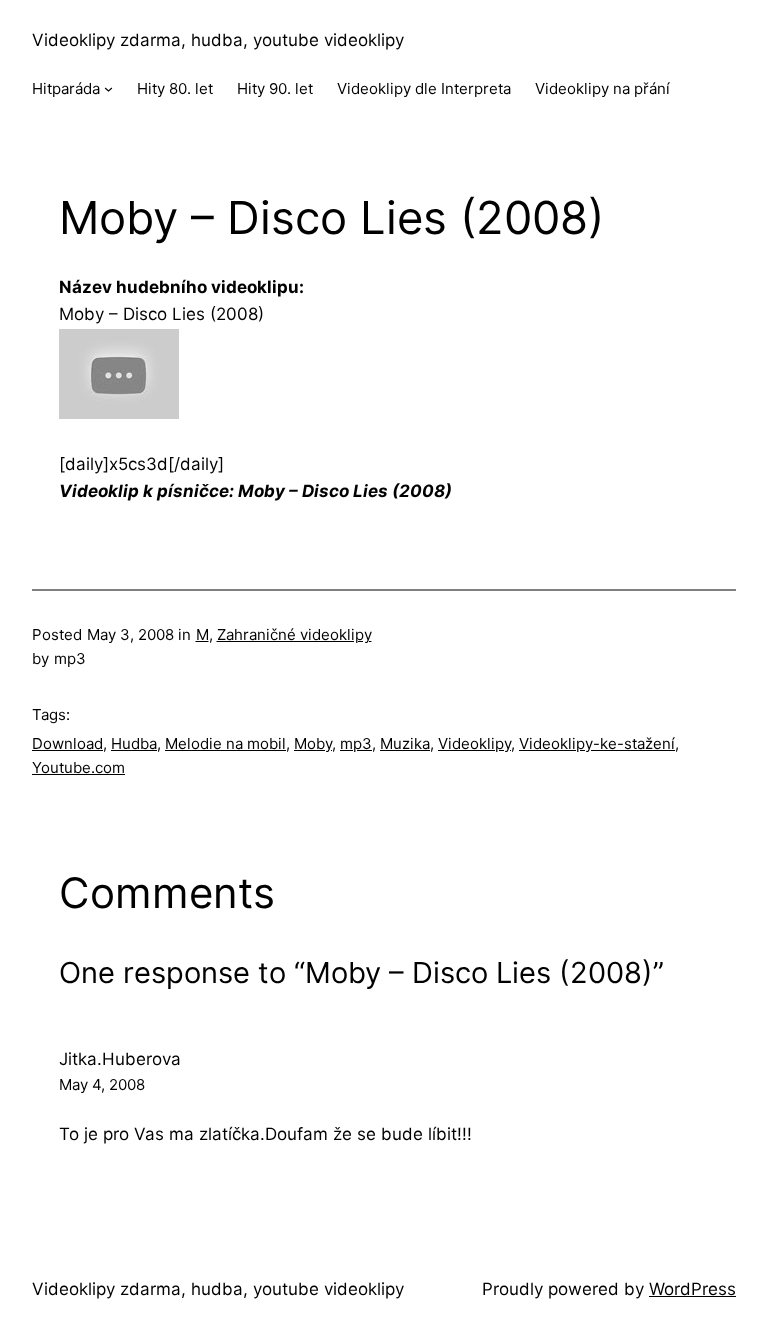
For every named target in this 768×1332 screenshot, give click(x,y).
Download (67, 743)
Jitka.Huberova (120, 1059)
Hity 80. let (175, 88)
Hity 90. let (275, 88)
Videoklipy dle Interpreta (424, 88)
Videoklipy (474, 743)
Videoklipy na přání (602, 88)
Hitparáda (66, 88)
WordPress (692, 1289)
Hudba (134, 743)
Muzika (405, 743)
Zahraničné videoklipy (294, 634)
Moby (313, 743)
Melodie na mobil (225, 743)
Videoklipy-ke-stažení (597, 743)
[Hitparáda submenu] (108, 88)
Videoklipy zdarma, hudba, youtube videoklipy (218, 40)
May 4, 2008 (102, 1084)
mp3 (356, 743)
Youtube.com (78, 767)
